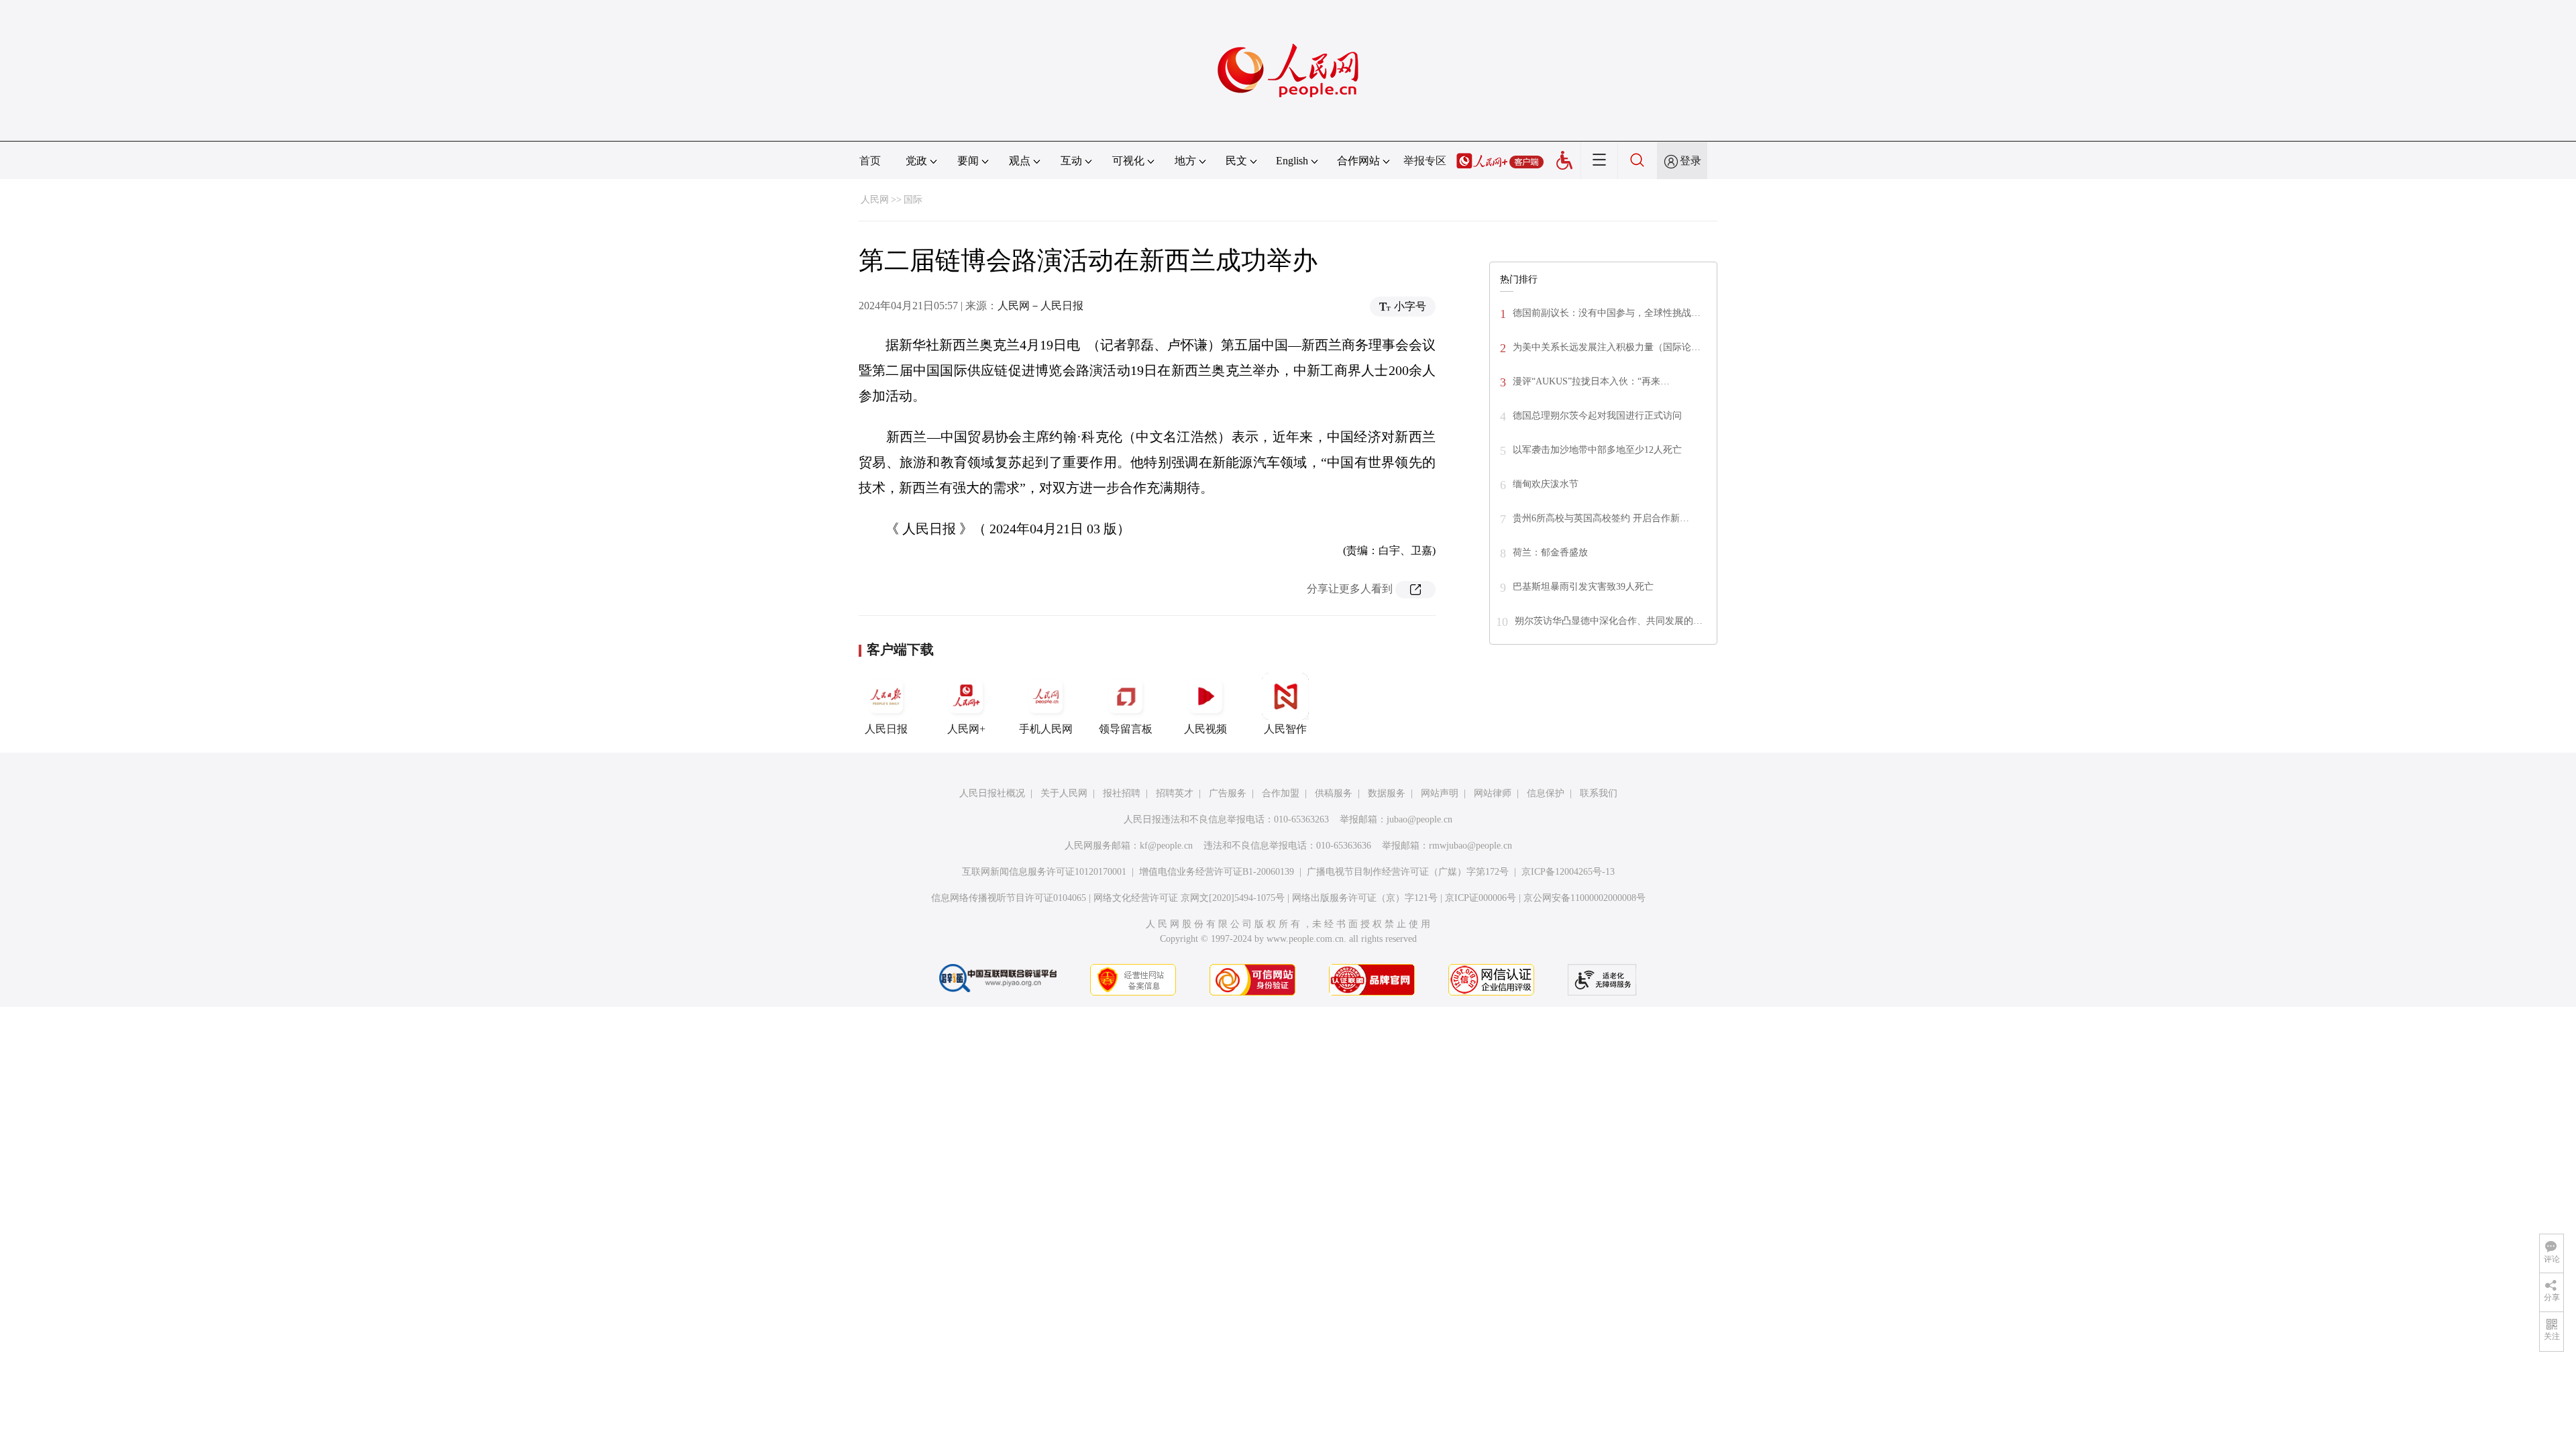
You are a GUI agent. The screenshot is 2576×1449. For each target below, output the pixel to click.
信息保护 (1546, 793)
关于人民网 (1064, 793)
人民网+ (966, 729)
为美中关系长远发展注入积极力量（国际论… (1607, 347)
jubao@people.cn (1419, 819)
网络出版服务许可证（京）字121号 (1365, 898)
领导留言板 (1126, 729)
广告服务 (1228, 793)
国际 (913, 200)
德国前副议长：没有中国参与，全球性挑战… (1607, 313)
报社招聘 (1122, 793)
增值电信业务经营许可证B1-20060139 (1217, 872)
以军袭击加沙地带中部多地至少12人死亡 (1597, 450)
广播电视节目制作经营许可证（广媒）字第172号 (1408, 872)
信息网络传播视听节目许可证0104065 (1009, 898)
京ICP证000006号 (1481, 898)
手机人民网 (1046, 729)
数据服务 (1387, 793)
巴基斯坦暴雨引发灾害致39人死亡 (1583, 587)
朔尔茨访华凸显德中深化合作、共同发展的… (1609, 621)
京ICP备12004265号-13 (1568, 872)
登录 (1690, 161)
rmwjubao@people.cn (1470, 846)
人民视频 (1205, 729)
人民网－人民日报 (1040, 306)
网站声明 (1440, 793)
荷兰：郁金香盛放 (1550, 552)
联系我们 (1599, 793)
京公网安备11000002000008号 (1585, 898)
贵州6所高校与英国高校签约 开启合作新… (1601, 518)
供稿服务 (1334, 793)
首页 (870, 161)
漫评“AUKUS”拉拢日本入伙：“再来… (1591, 381)
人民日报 (886, 729)
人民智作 (1285, 729)
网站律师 (1493, 793)
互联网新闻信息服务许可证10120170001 (1044, 872)
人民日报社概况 (992, 793)
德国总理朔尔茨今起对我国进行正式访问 (1597, 416)
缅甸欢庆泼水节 (1546, 484)
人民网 (875, 200)
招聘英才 (1175, 793)
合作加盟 (1281, 793)
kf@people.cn (1166, 846)
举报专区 (1425, 161)
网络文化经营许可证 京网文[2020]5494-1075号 (1189, 898)
